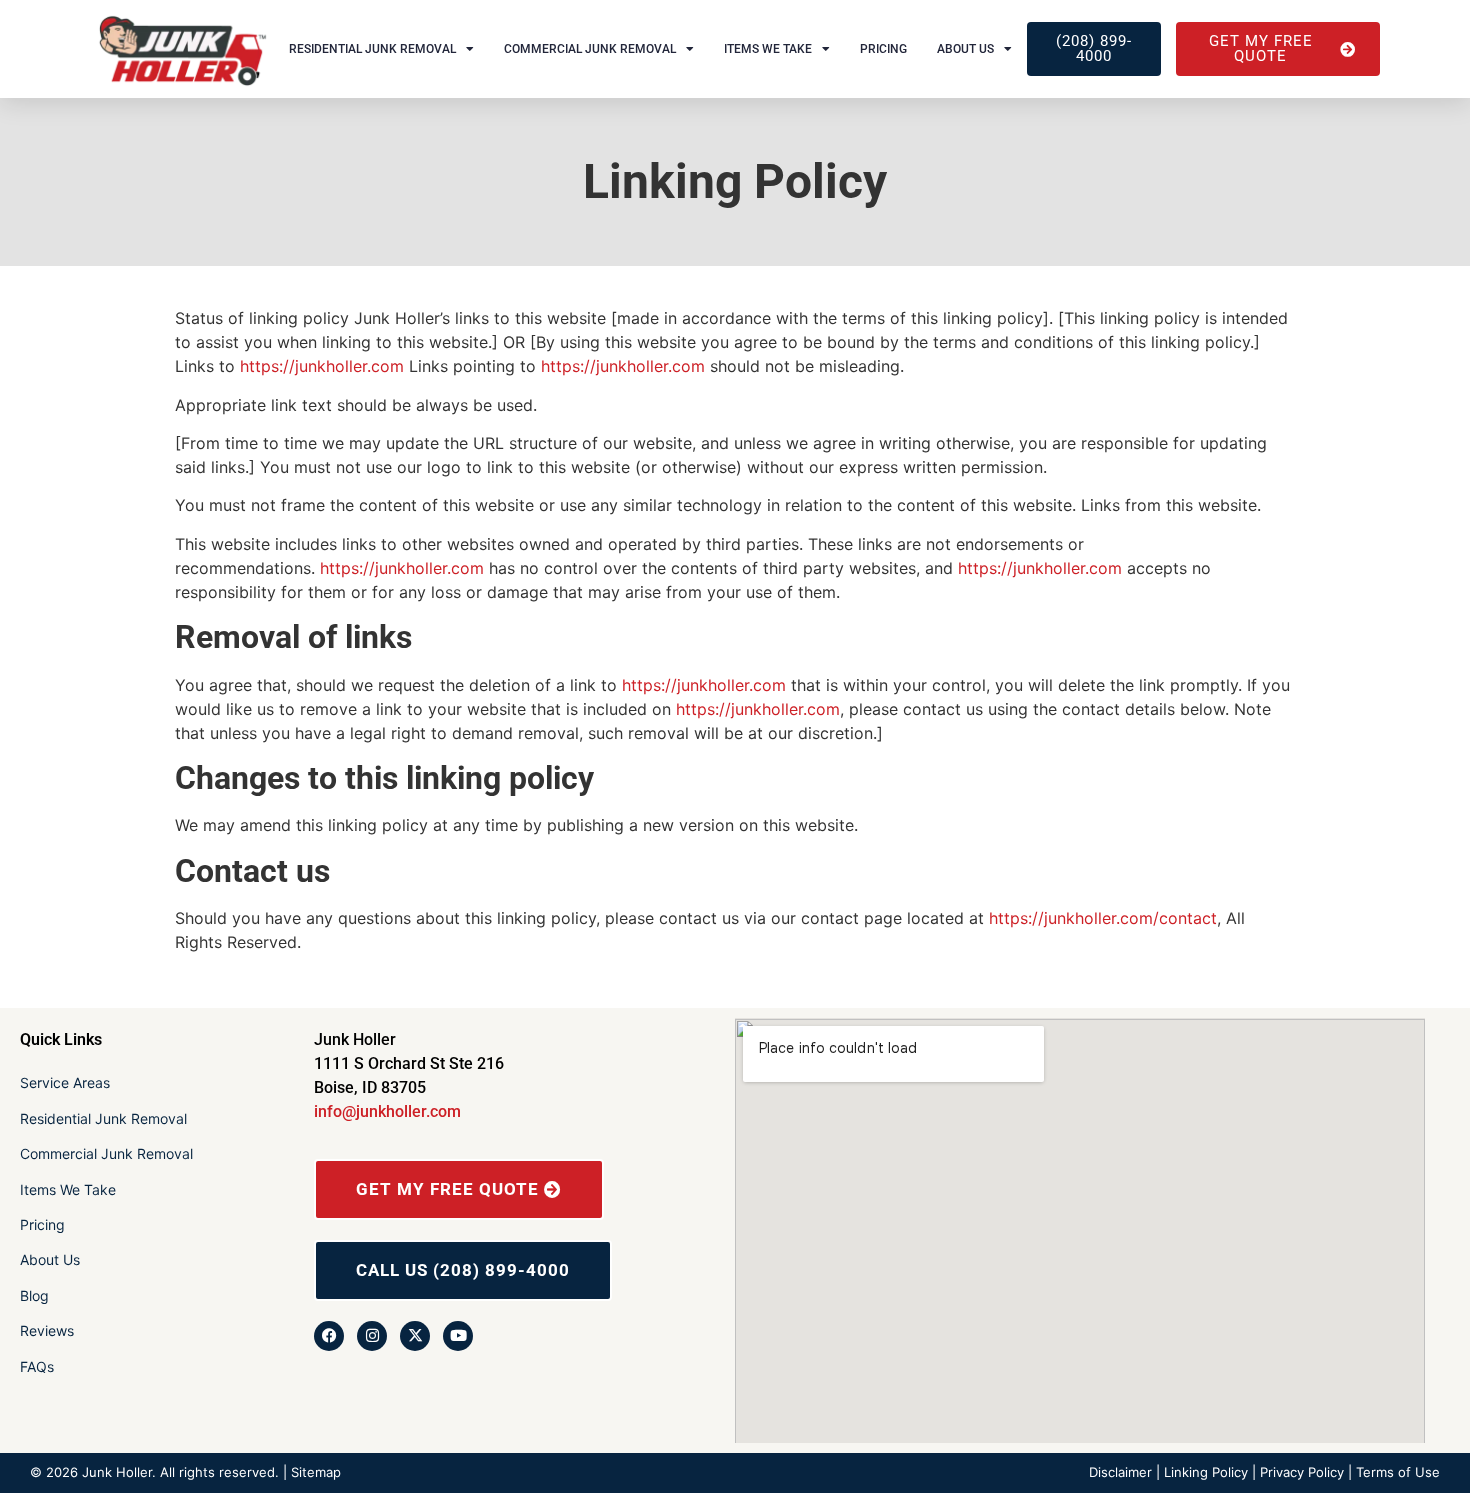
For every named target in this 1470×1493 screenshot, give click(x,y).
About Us (965, 49)
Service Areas (65, 1082)
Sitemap (316, 1472)
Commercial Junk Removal (590, 49)
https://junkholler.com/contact (1103, 918)
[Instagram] (372, 1336)
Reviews (47, 1330)
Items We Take (768, 49)
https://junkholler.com (322, 366)
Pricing (883, 49)
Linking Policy (1206, 1472)
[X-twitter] (415, 1336)
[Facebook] (329, 1336)
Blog (34, 1295)
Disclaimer (1120, 1472)
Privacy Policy (1302, 1472)
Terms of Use (1398, 1472)
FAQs (37, 1366)
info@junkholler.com (387, 1111)
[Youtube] (458, 1336)
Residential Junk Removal (372, 49)
